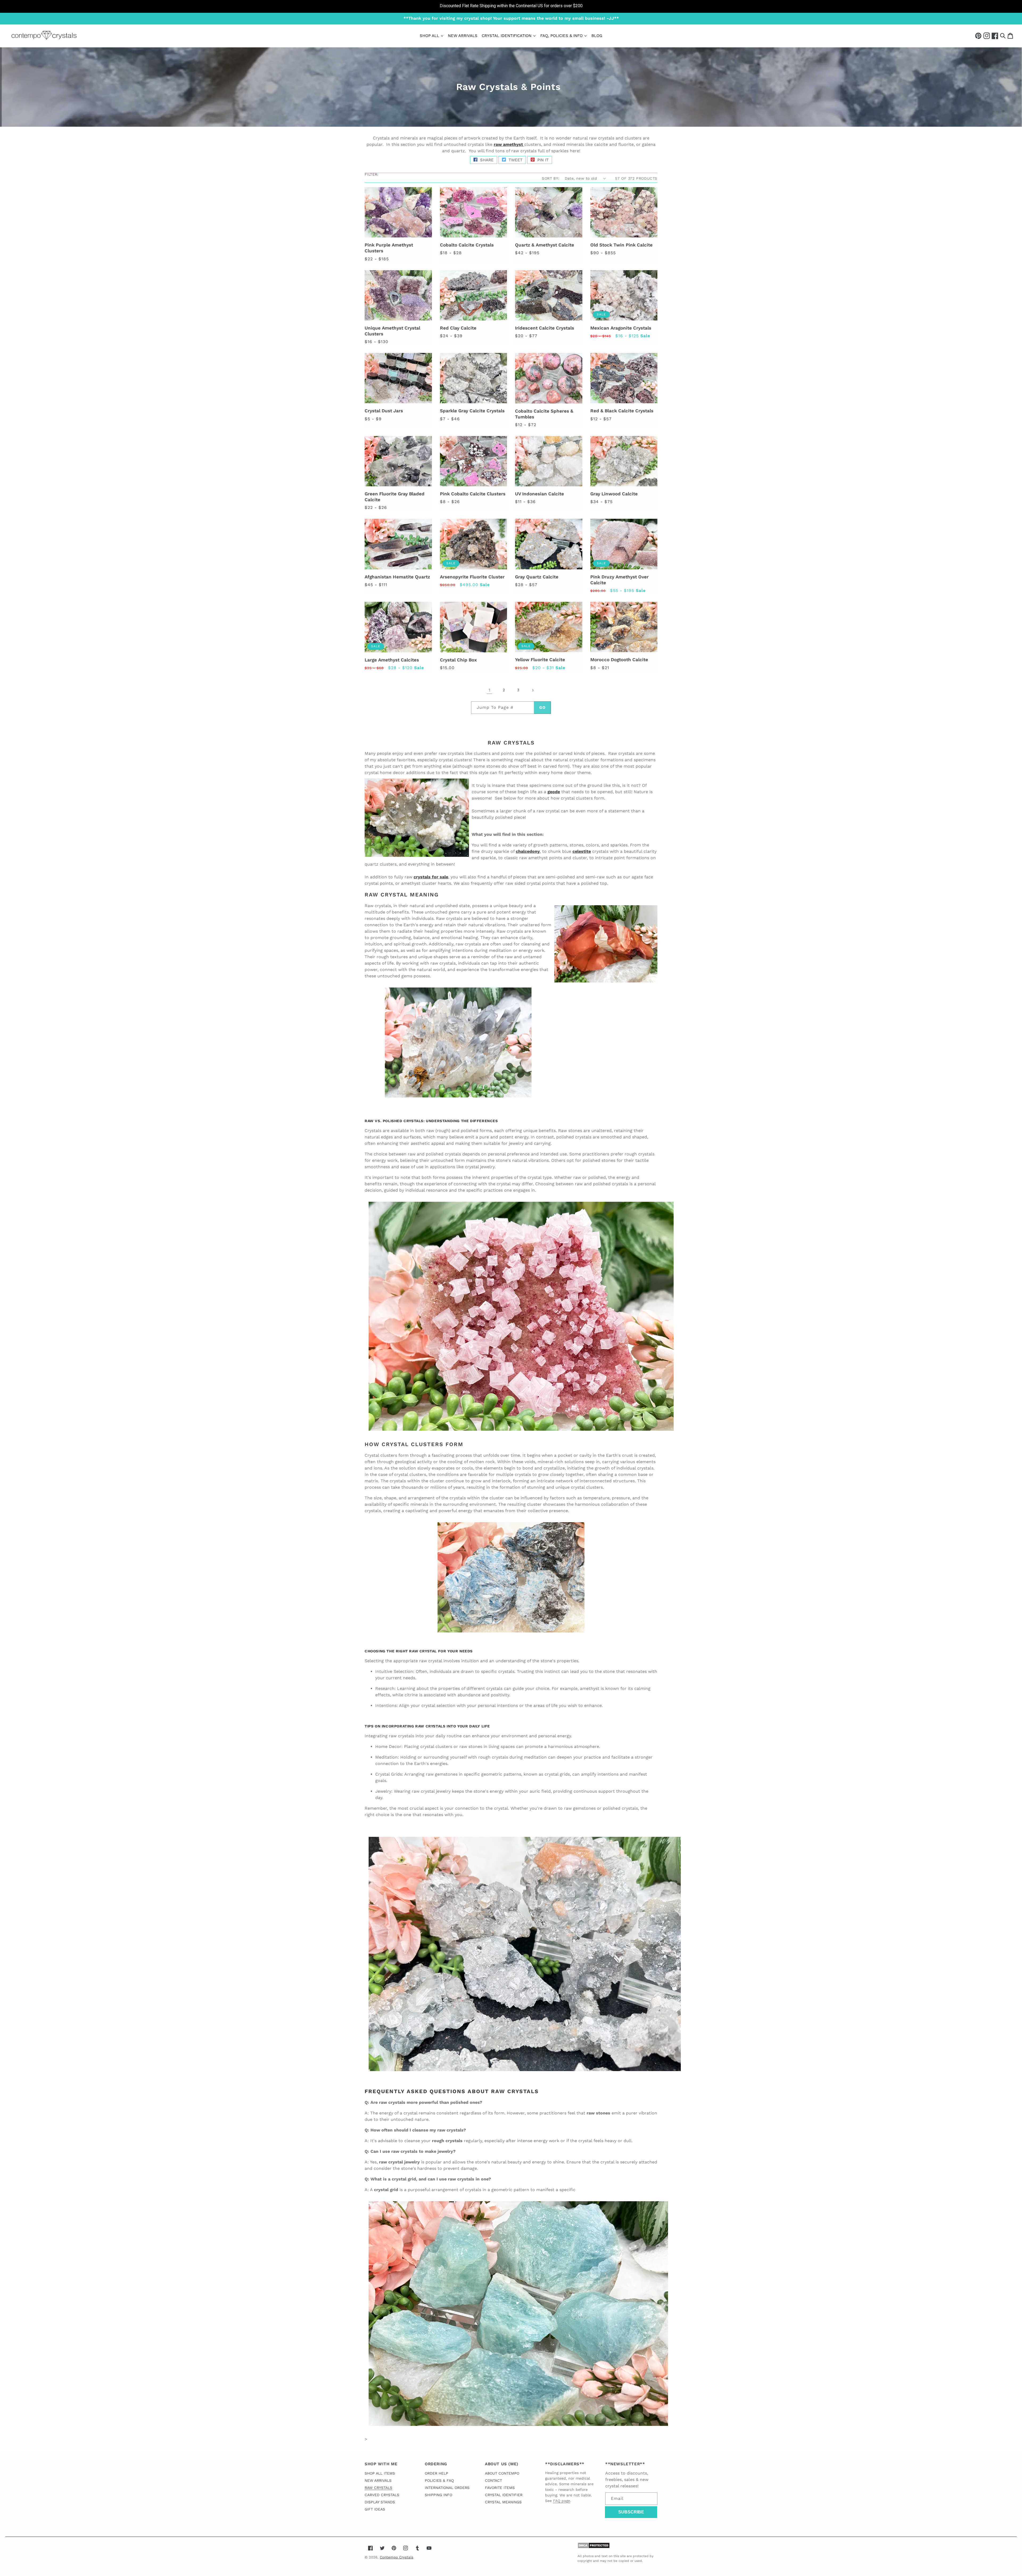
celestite (582, 851)
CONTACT (493, 2480)
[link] (511, 6)
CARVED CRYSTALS (382, 2495)
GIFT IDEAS (375, 2509)
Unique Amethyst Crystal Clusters (392, 331)
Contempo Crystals (397, 2557)
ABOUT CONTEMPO (502, 2473)
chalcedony (528, 851)
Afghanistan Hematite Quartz (397, 577)
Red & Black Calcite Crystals (622, 411)
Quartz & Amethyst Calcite (545, 245)
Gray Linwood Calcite (614, 494)
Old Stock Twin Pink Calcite (621, 245)
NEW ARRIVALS (378, 2480)
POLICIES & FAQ (439, 2480)
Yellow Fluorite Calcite (540, 660)
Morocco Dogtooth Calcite (619, 660)
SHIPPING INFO (438, 2495)
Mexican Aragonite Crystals (621, 328)
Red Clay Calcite (458, 328)
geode (554, 792)
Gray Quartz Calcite (537, 577)
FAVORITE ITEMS (500, 2488)
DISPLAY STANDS (380, 2502)
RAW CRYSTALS (378, 2488)
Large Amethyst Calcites (392, 660)
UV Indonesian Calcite (539, 494)
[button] (1003, 36)
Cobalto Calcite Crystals (467, 245)
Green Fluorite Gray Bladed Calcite (395, 497)
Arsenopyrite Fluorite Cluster (472, 577)
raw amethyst (508, 144)
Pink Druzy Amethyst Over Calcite (619, 580)
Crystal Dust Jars (384, 411)
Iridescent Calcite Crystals (545, 328)
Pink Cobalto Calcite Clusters (473, 494)
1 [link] (489, 690)
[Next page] (533, 690)
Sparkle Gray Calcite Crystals (472, 411)
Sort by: (551, 178)
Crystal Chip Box (458, 660)
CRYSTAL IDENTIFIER (504, 2495)
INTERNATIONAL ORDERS (447, 2488)
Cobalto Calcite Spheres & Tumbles (544, 414)
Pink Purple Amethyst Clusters (389, 248)
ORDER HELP (436, 2473)
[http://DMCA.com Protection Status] (594, 2547)
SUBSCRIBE (631, 2512)
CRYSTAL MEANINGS (503, 2502)
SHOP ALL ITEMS (380, 2473)
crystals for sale (431, 877)
